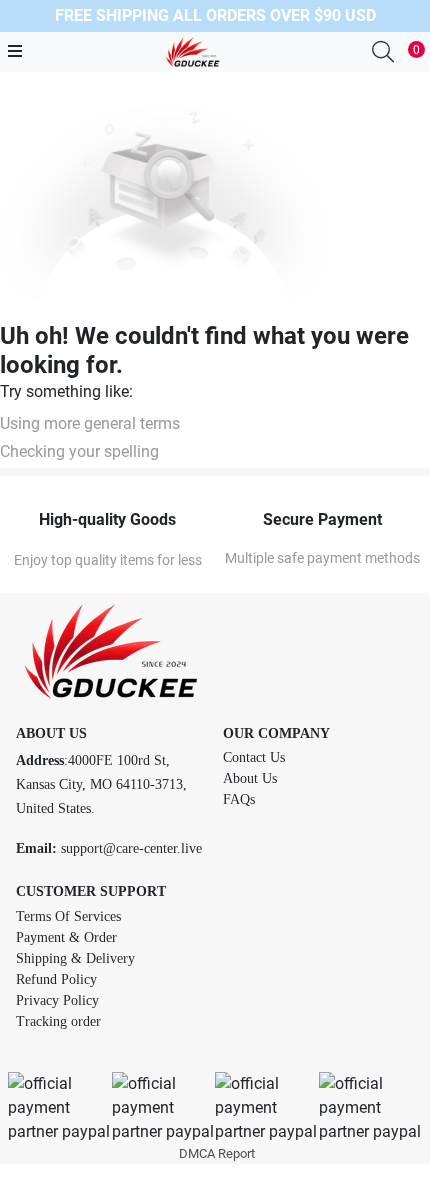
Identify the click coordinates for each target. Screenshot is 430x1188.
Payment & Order (66, 937)
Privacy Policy (57, 1000)
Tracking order (58, 1021)
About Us (250, 778)
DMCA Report (217, 1153)
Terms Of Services (68, 916)
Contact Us (254, 757)
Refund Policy (56, 979)
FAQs (239, 799)
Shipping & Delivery (75, 958)
